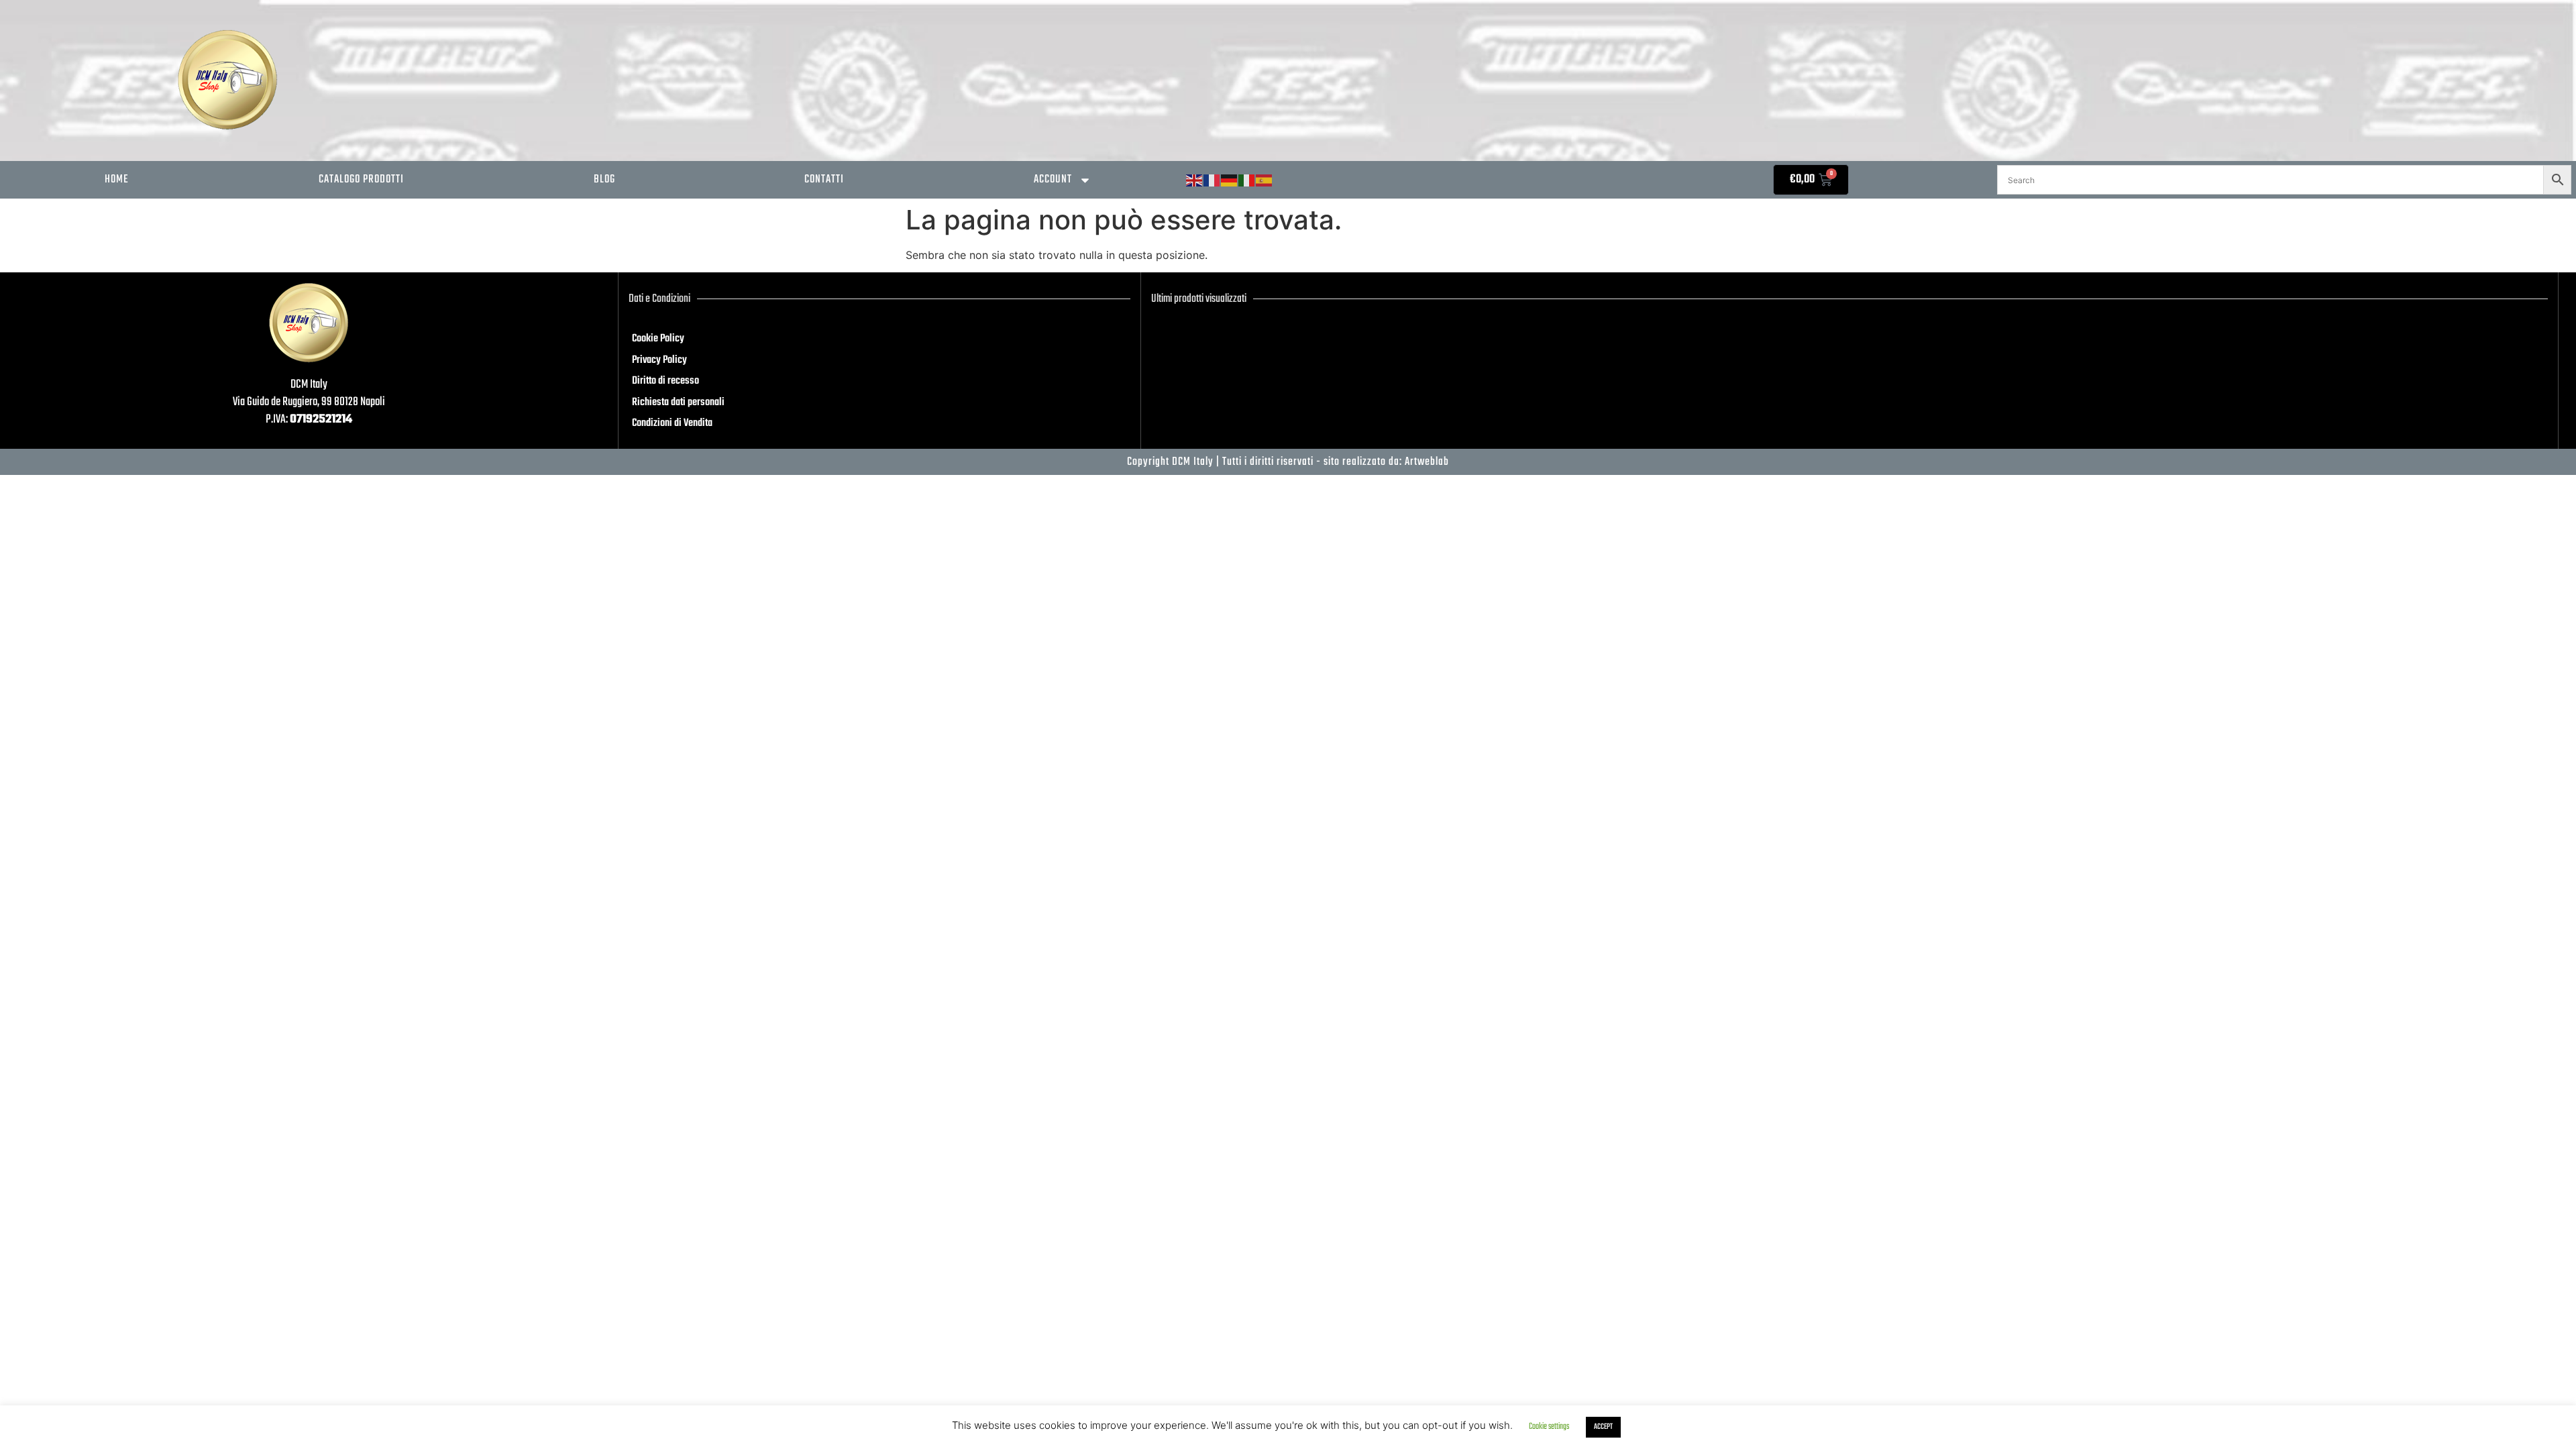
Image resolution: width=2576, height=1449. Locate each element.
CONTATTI (824, 179)
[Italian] (1247, 181)
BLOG (604, 179)
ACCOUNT (1053, 179)
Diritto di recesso (665, 381)
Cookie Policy (658, 339)
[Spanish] (1265, 181)
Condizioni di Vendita (672, 423)
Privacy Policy (659, 360)
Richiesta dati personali (678, 402)
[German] (1230, 181)
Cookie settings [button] (1549, 1427)
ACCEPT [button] (1603, 1427)
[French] (1212, 181)
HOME (117, 179)
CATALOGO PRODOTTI (361, 179)
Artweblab (1427, 462)
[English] (1195, 181)
